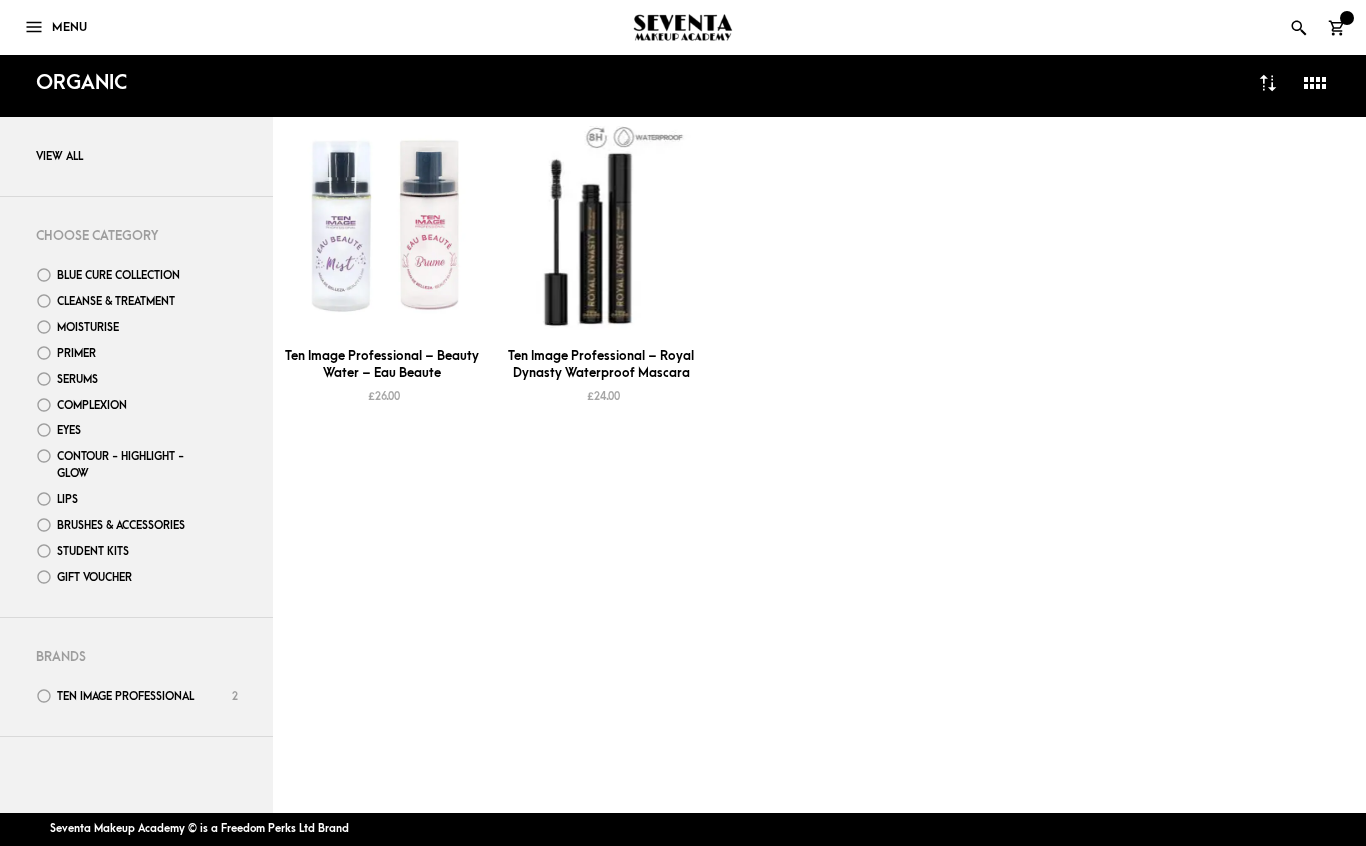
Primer (76, 353)
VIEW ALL (59, 156)
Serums (77, 379)
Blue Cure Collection (118, 275)
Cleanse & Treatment (116, 301)
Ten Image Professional (125, 696)
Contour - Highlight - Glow (120, 465)
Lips (67, 499)
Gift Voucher (94, 577)
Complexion (92, 405)
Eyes (69, 430)
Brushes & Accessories (121, 525)
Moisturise (88, 327)
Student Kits (93, 551)
